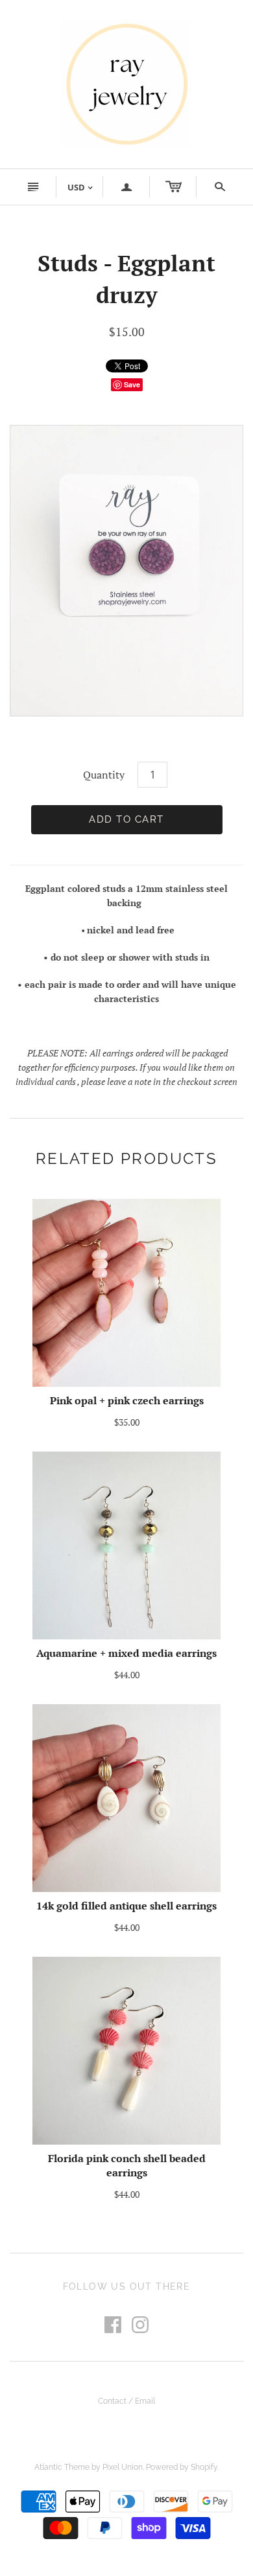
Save (132, 384)
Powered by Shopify (182, 2467)
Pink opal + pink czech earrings (127, 1400)
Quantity (104, 775)
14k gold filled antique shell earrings (126, 1906)
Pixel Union (123, 2467)
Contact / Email (126, 2401)
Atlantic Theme (62, 2467)
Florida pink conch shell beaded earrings (127, 2165)
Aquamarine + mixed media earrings (126, 1653)
